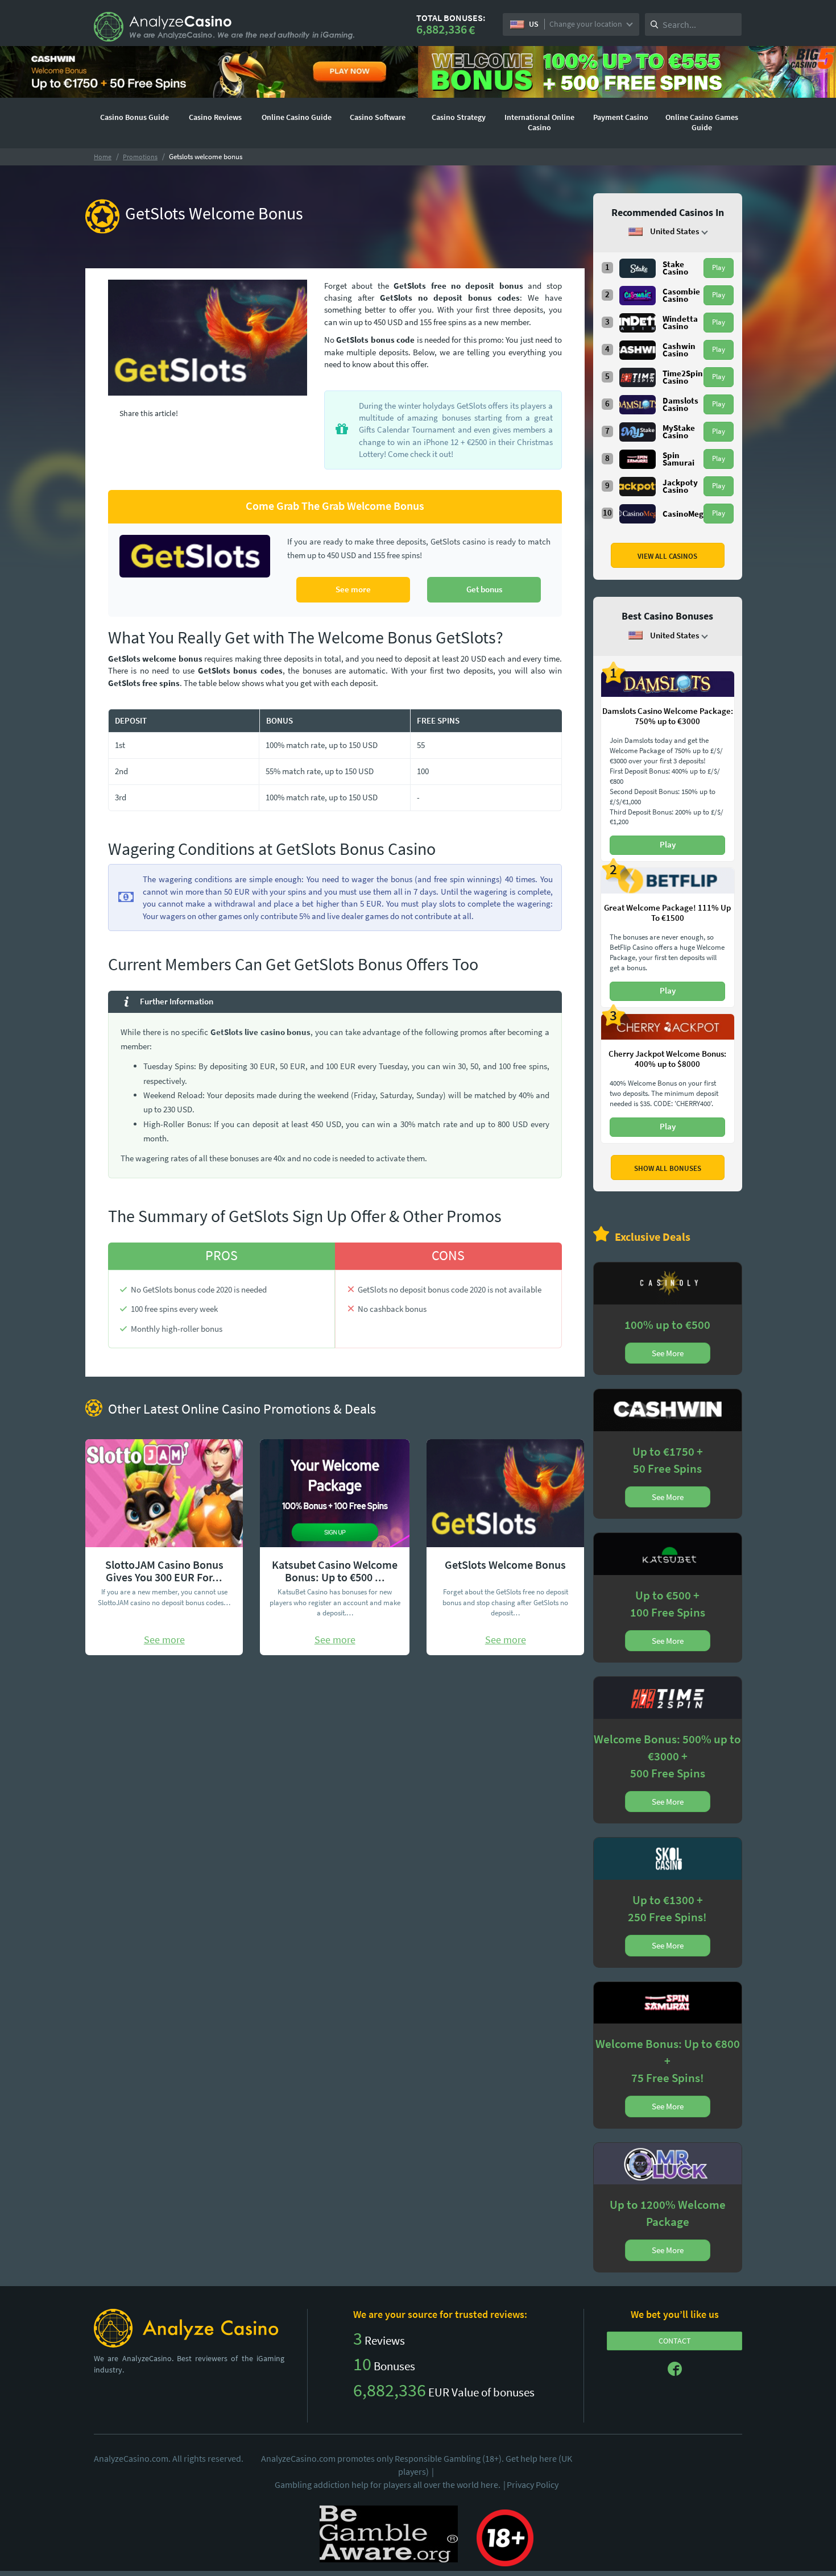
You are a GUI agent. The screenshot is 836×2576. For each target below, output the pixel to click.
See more (353, 589)
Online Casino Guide (297, 117)
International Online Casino (539, 122)
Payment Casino (621, 117)
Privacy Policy (533, 2484)
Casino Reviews (215, 117)
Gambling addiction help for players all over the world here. (390, 2484)
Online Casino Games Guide (702, 122)
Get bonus (484, 589)
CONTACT (675, 2341)
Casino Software (378, 117)
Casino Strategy (459, 117)
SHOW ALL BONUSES (668, 1168)
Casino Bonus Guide (134, 117)
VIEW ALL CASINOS (667, 556)
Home (103, 157)
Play (719, 267)
